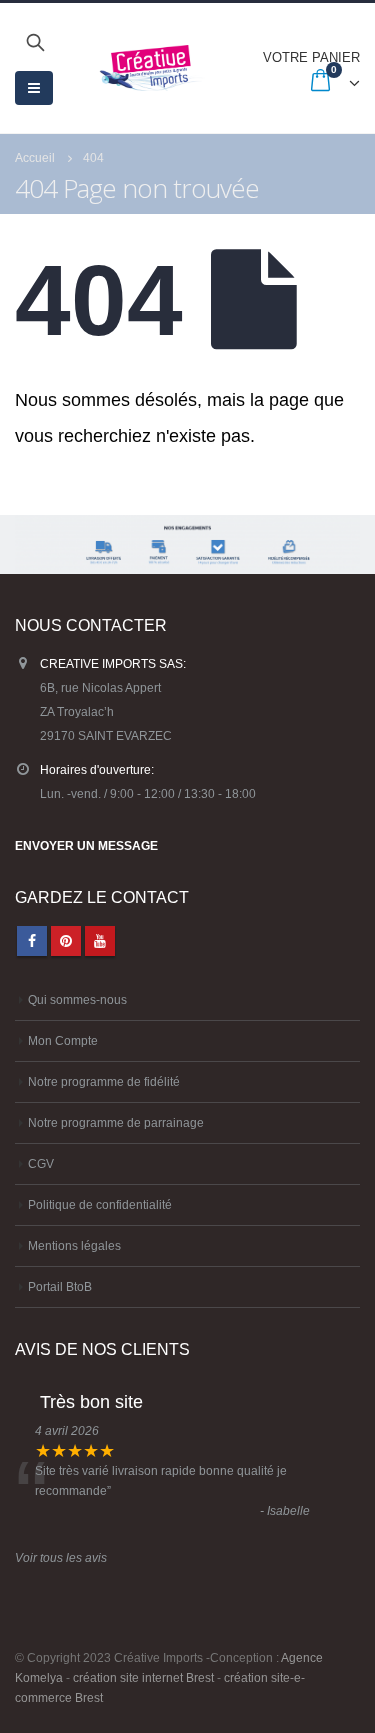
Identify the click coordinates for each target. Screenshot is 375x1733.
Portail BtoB (60, 1286)
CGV (41, 1163)
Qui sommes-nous (77, 999)
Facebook (32, 941)
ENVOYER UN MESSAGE (86, 845)
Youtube (100, 941)
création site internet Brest (143, 1677)
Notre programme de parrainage (116, 1122)
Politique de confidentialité (100, 1204)
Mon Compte (63, 1040)
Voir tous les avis (61, 1557)
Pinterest (66, 941)
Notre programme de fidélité (104, 1081)
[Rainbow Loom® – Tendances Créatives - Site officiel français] (152, 68)
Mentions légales (74, 1245)
